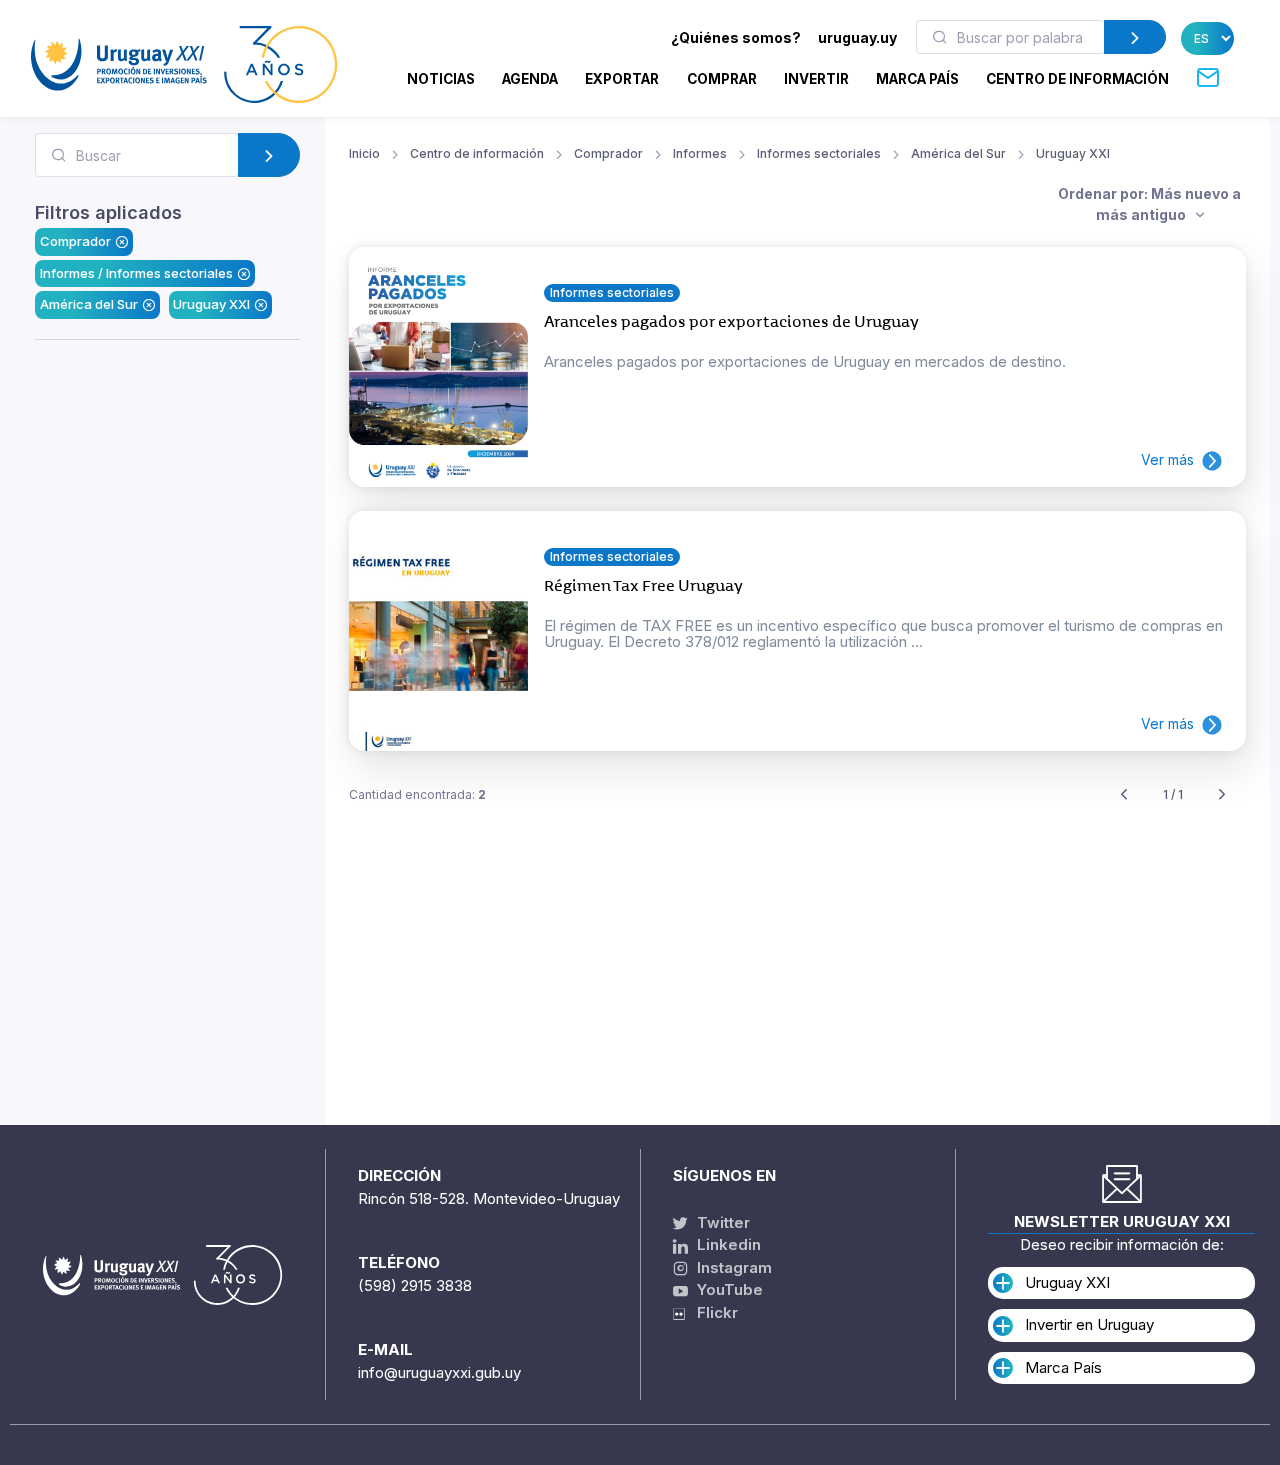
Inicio (364, 153)
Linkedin (727, 1244)
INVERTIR (816, 79)
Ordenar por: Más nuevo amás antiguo (1149, 204)
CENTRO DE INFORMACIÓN (1077, 79)
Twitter (721, 1222)
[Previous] (1124, 795)
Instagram (732, 1267)
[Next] (1222, 795)
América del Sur (89, 304)
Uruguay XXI (211, 304)
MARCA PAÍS (917, 79)
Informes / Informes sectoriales (136, 273)
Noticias (441, 79)
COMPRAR (722, 79)
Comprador (75, 241)
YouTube (728, 1289)
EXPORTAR (622, 79)
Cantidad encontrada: (417, 794)
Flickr (711, 1312)
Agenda (530, 79)
